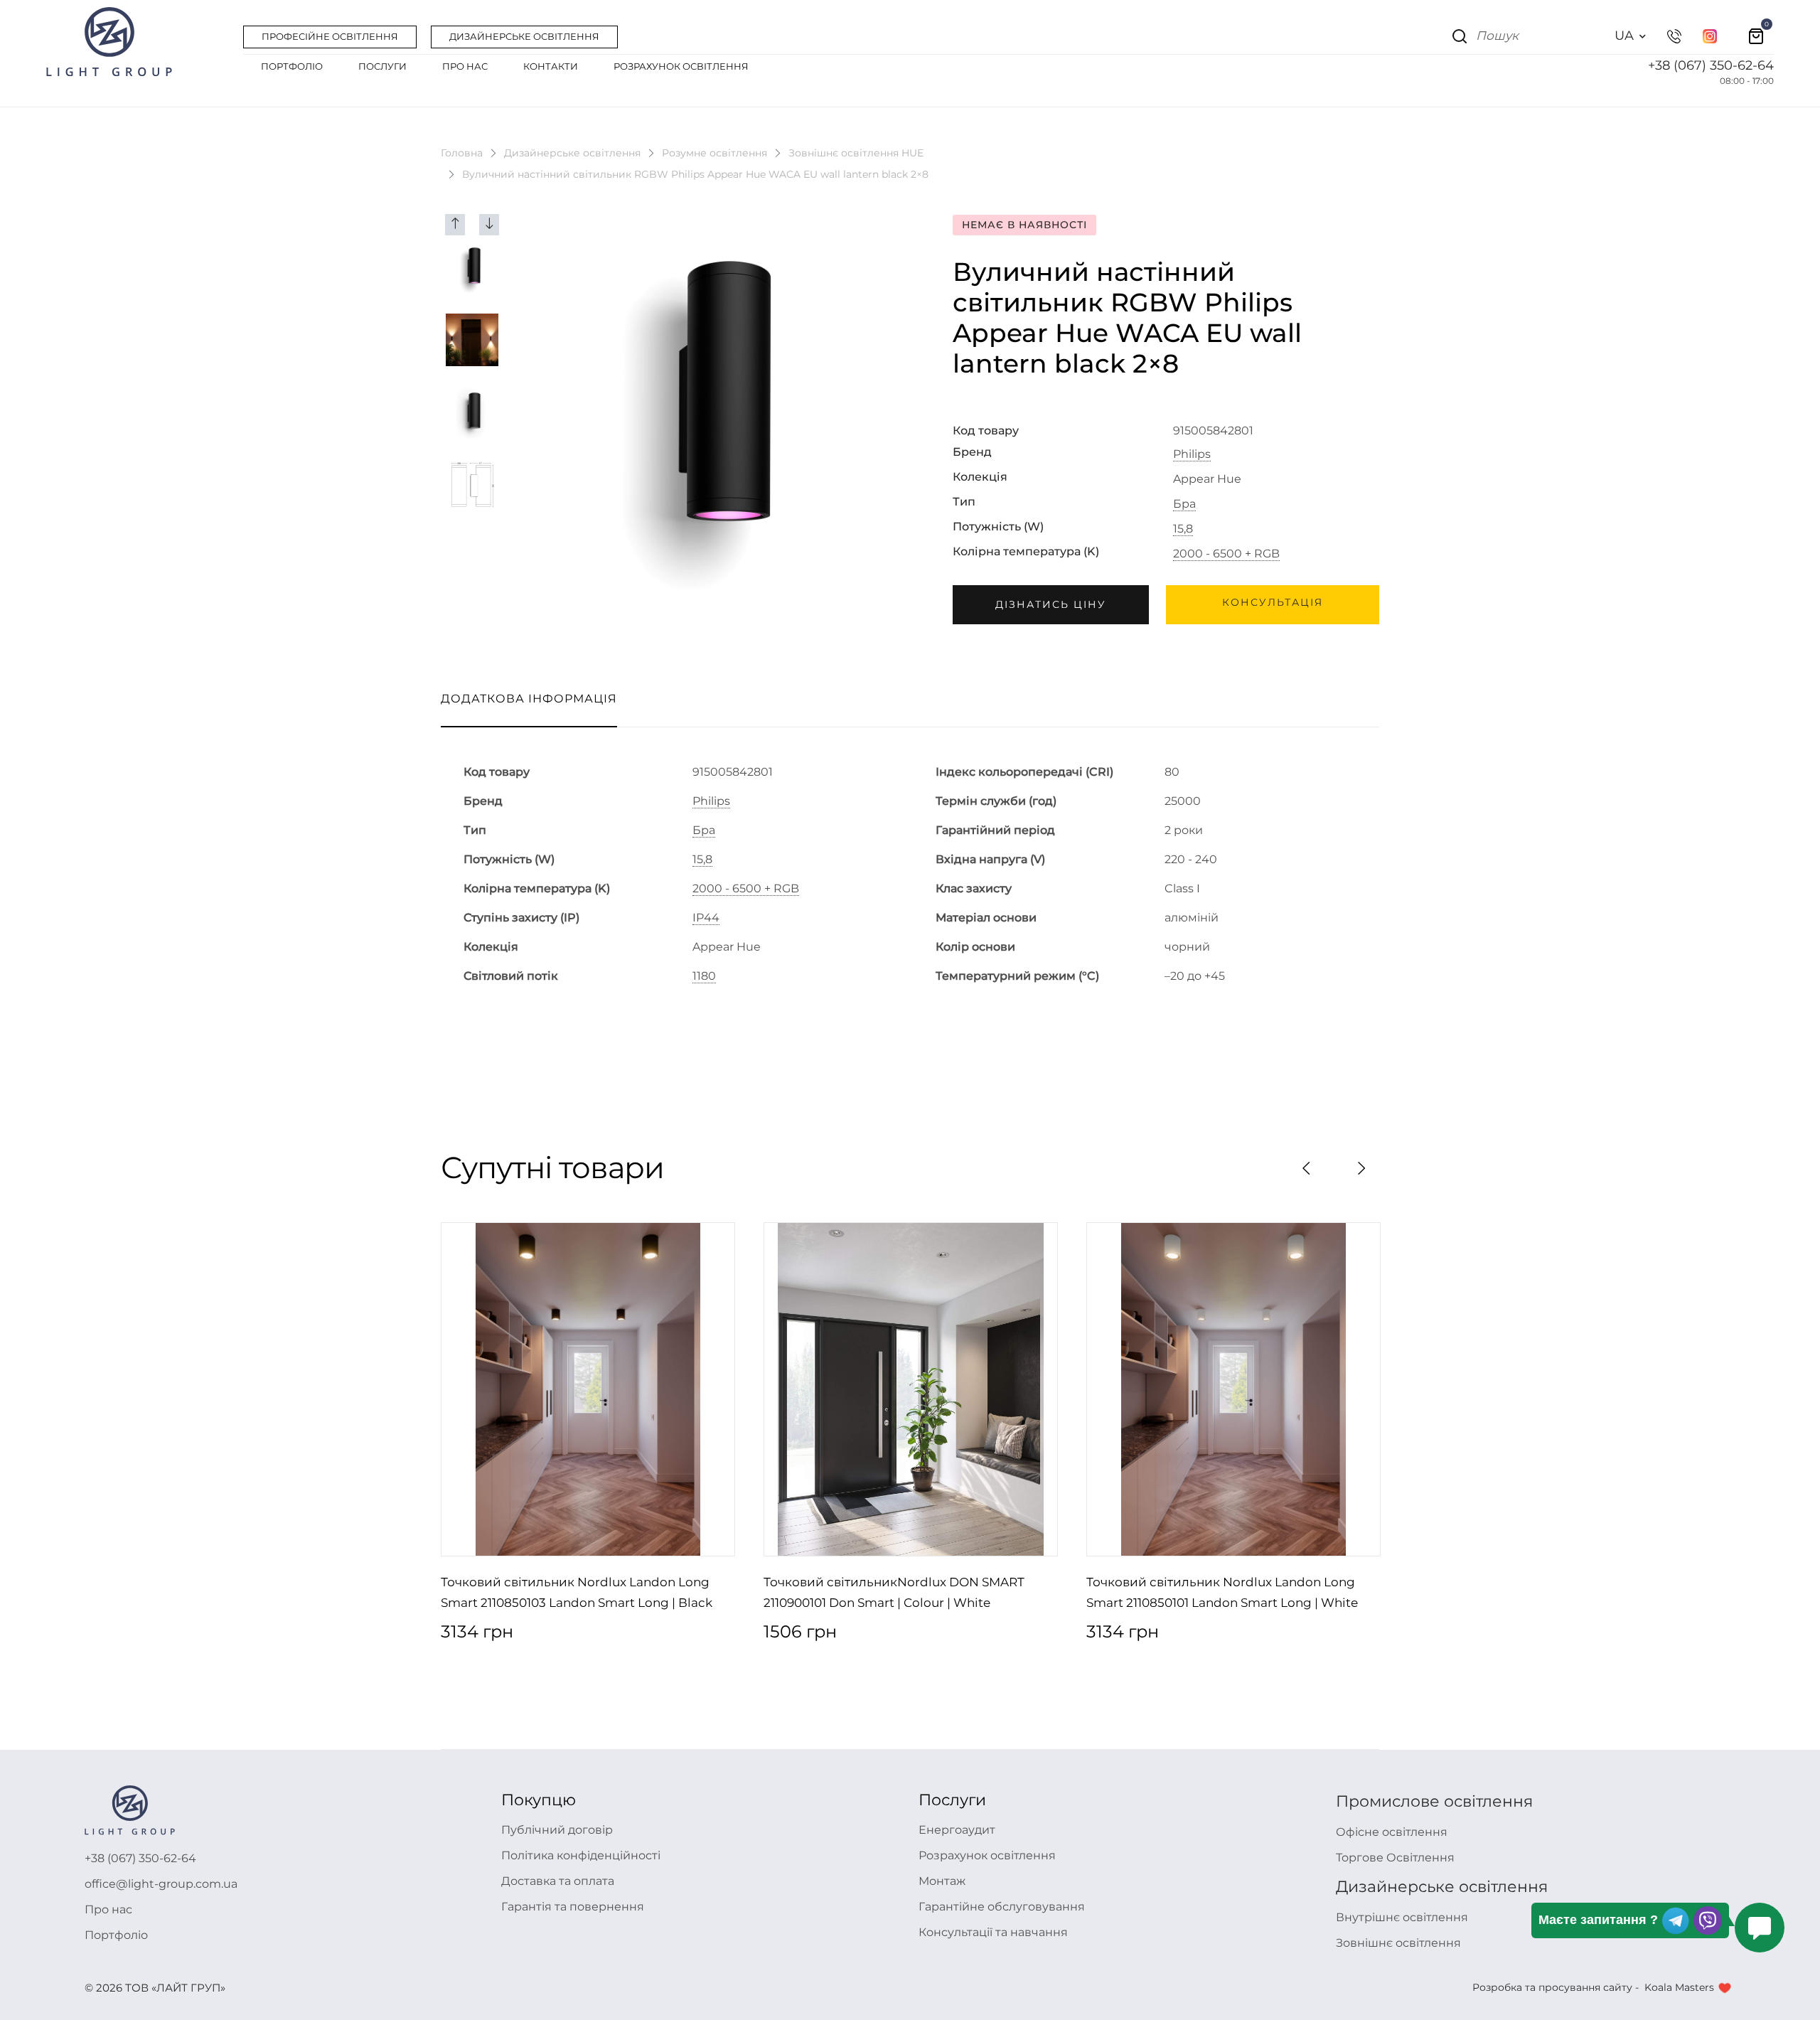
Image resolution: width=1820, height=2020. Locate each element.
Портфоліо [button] (292, 66)
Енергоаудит (957, 1830)
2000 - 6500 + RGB (1226, 554)
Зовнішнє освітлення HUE (856, 153)
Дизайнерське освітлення (572, 153)
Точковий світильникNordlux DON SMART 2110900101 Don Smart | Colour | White (894, 1593)
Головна (462, 153)
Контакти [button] (551, 66)
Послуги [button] (382, 66)
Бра (1184, 504)
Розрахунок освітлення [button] (681, 66)
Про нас (108, 1909)
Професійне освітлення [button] (330, 36)
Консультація (1273, 602)
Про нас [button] (465, 66)
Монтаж (942, 1881)
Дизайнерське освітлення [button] (524, 36)
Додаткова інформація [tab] (529, 699)
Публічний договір (557, 1830)
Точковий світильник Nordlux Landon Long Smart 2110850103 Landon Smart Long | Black (577, 1593)
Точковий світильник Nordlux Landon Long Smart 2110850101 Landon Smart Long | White (1222, 1593)
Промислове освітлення (1434, 1801)
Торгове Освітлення (1395, 1858)
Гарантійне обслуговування (1002, 1907)
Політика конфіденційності (581, 1855)
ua (1624, 36)
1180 (704, 976)
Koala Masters (1679, 1987)
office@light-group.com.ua (161, 1884)
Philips (1192, 454)
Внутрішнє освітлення (1402, 1917)
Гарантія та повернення (573, 1907)
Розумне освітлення (714, 153)
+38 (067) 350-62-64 (1711, 65)
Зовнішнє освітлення (1398, 1943)
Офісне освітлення (1392, 1832)
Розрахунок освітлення (987, 1855)
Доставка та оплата (558, 1881)
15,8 (1183, 529)
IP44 (706, 918)
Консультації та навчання (993, 1932)
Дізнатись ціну (1051, 604)
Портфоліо (116, 1935)
